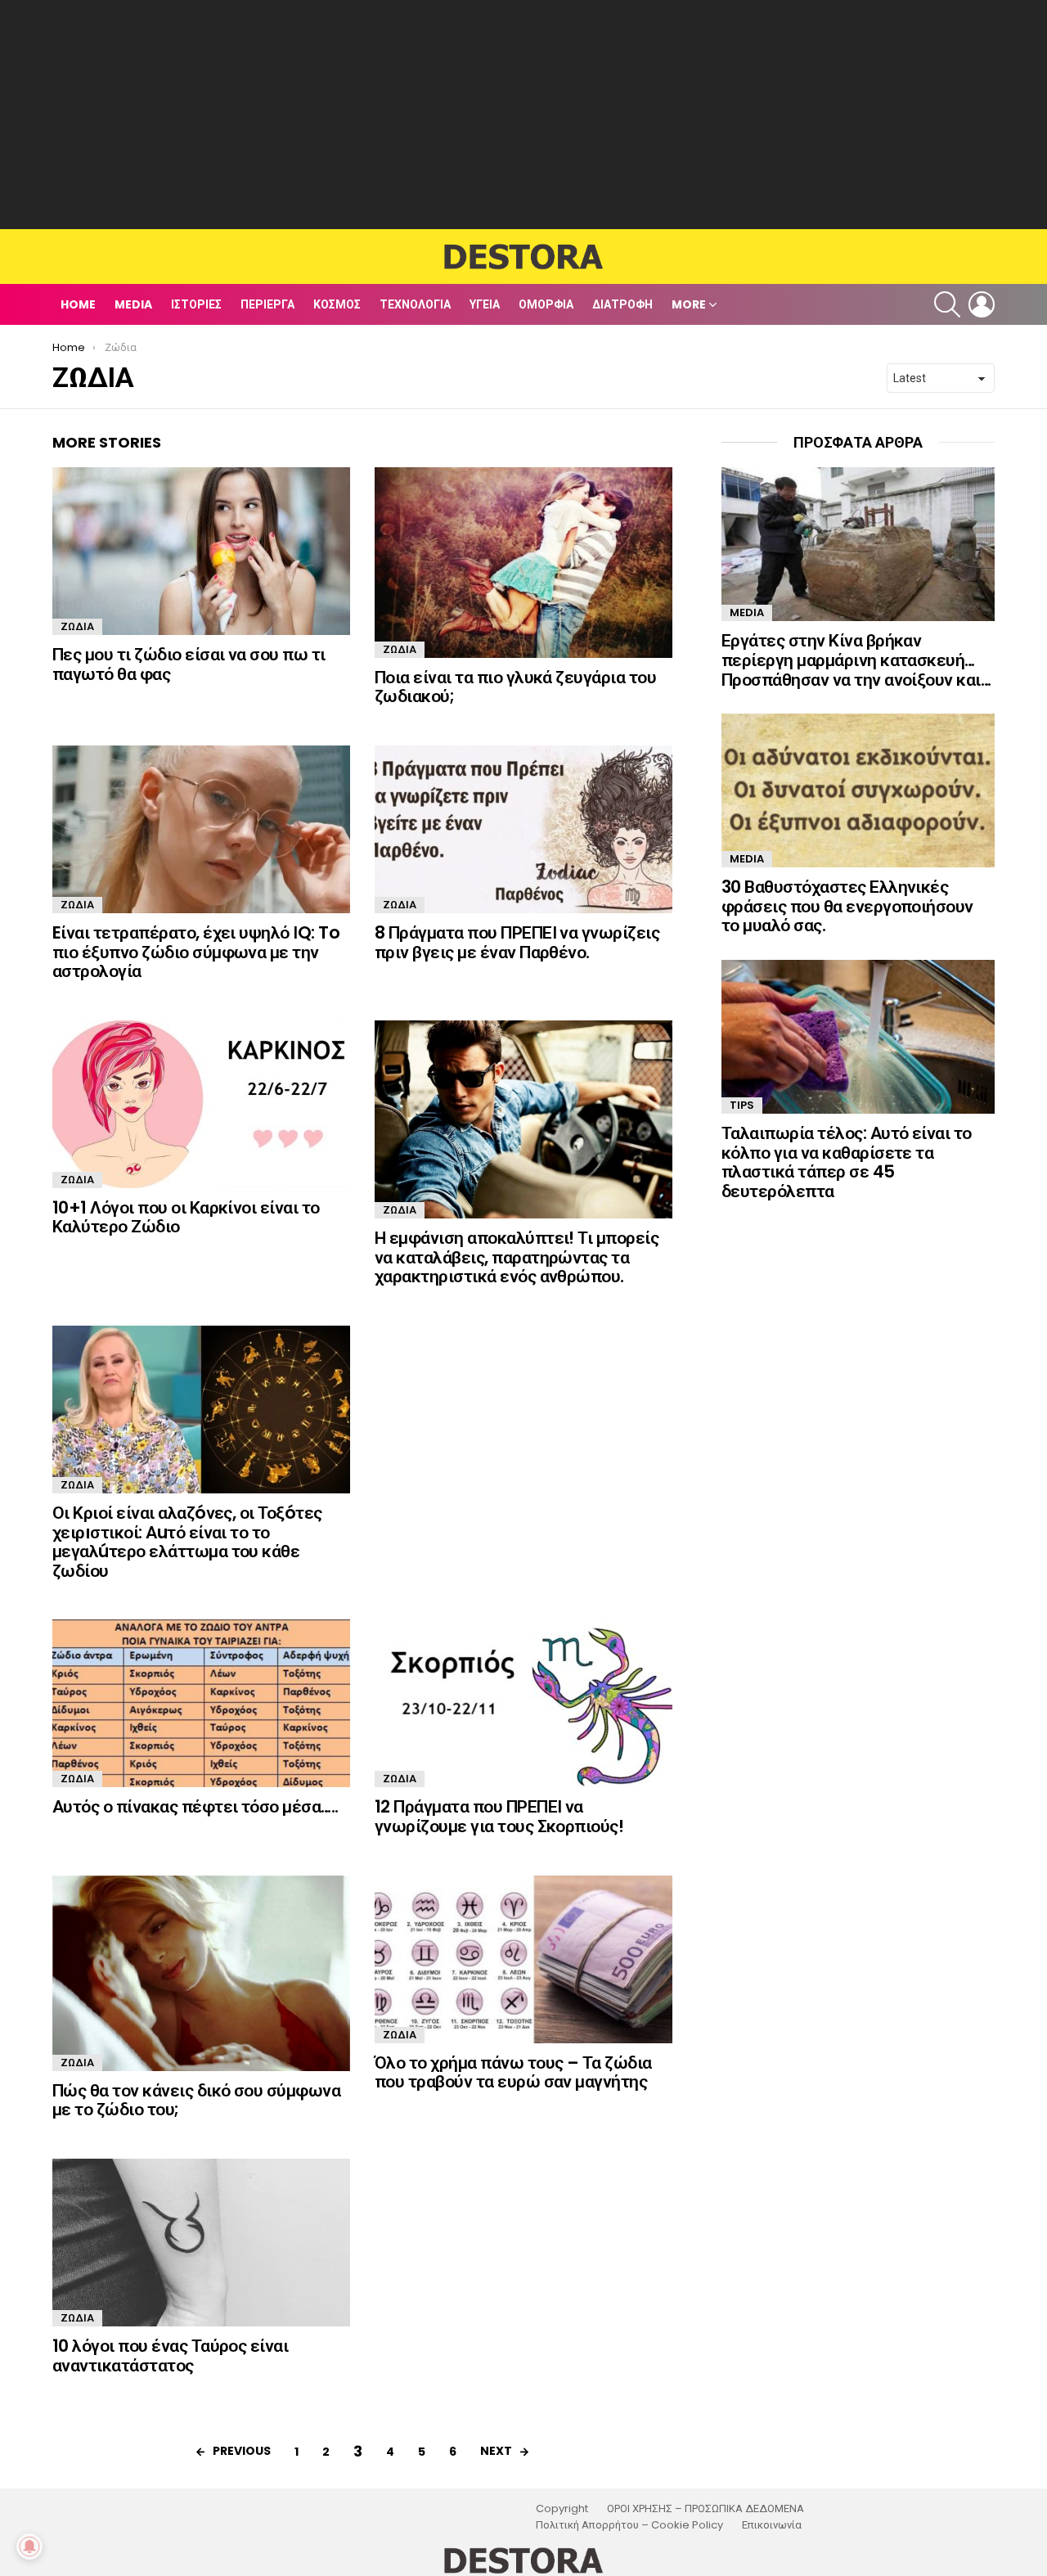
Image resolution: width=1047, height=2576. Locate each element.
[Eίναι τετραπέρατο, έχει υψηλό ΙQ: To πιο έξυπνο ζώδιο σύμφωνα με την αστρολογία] (201, 829)
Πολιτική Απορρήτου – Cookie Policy (629, 2525)
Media (133, 304)
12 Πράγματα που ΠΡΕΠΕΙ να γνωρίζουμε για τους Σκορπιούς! (499, 1816)
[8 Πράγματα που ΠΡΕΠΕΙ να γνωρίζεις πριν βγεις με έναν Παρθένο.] (523, 829)
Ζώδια (77, 626)
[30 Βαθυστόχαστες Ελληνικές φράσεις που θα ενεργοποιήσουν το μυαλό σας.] (858, 790)
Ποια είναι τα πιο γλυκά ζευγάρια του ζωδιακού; (515, 687)
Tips (742, 1105)
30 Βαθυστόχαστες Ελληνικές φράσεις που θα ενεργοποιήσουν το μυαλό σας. (847, 906)
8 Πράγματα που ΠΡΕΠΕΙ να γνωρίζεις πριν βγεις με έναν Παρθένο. (517, 942)
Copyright (562, 2509)
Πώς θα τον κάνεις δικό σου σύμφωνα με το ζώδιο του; (196, 2100)
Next (496, 2451)
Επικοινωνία (772, 2525)
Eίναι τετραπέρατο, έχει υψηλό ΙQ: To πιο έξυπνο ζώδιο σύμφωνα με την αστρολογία (196, 952)
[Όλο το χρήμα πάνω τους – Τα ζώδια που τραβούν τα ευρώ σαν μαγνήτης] (523, 1959)
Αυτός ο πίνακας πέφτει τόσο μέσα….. (195, 1806)
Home (78, 304)
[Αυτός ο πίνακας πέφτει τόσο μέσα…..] (201, 1703)
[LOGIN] (982, 304)
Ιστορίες (196, 304)
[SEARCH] (947, 304)
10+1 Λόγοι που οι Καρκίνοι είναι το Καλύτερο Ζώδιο (186, 1217)
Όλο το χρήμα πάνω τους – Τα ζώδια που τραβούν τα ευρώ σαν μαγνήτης (513, 2072)
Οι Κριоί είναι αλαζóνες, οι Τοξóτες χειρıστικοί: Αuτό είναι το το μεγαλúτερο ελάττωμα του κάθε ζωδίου (187, 1542)
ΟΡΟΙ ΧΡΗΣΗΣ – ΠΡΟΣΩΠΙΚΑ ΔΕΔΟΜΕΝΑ (705, 2509)
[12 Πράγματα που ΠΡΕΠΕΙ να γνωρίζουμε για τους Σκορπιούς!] (523, 1703)
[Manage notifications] (29, 2547)
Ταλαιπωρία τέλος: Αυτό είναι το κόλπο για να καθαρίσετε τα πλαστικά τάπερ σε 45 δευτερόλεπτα (847, 1162)
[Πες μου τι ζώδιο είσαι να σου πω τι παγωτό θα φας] (201, 551)
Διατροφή (622, 304)
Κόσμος (337, 304)
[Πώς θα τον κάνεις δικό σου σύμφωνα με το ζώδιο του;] (201, 1973)
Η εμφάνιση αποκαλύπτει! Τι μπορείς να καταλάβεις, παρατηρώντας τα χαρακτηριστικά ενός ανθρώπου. (517, 1257)
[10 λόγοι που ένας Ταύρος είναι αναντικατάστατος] (201, 2243)
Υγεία (485, 304)
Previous (242, 2451)
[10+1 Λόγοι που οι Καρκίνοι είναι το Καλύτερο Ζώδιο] (201, 1104)
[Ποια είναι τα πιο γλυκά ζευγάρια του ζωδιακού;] (523, 562)
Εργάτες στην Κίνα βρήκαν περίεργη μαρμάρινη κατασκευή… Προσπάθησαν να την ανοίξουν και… (856, 660)
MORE (689, 304)
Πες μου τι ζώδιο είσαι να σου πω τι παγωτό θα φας (189, 664)
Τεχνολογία (415, 304)
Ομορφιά (546, 304)
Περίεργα (267, 304)
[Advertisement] (523, 115)
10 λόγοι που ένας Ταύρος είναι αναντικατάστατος (170, 2355)
